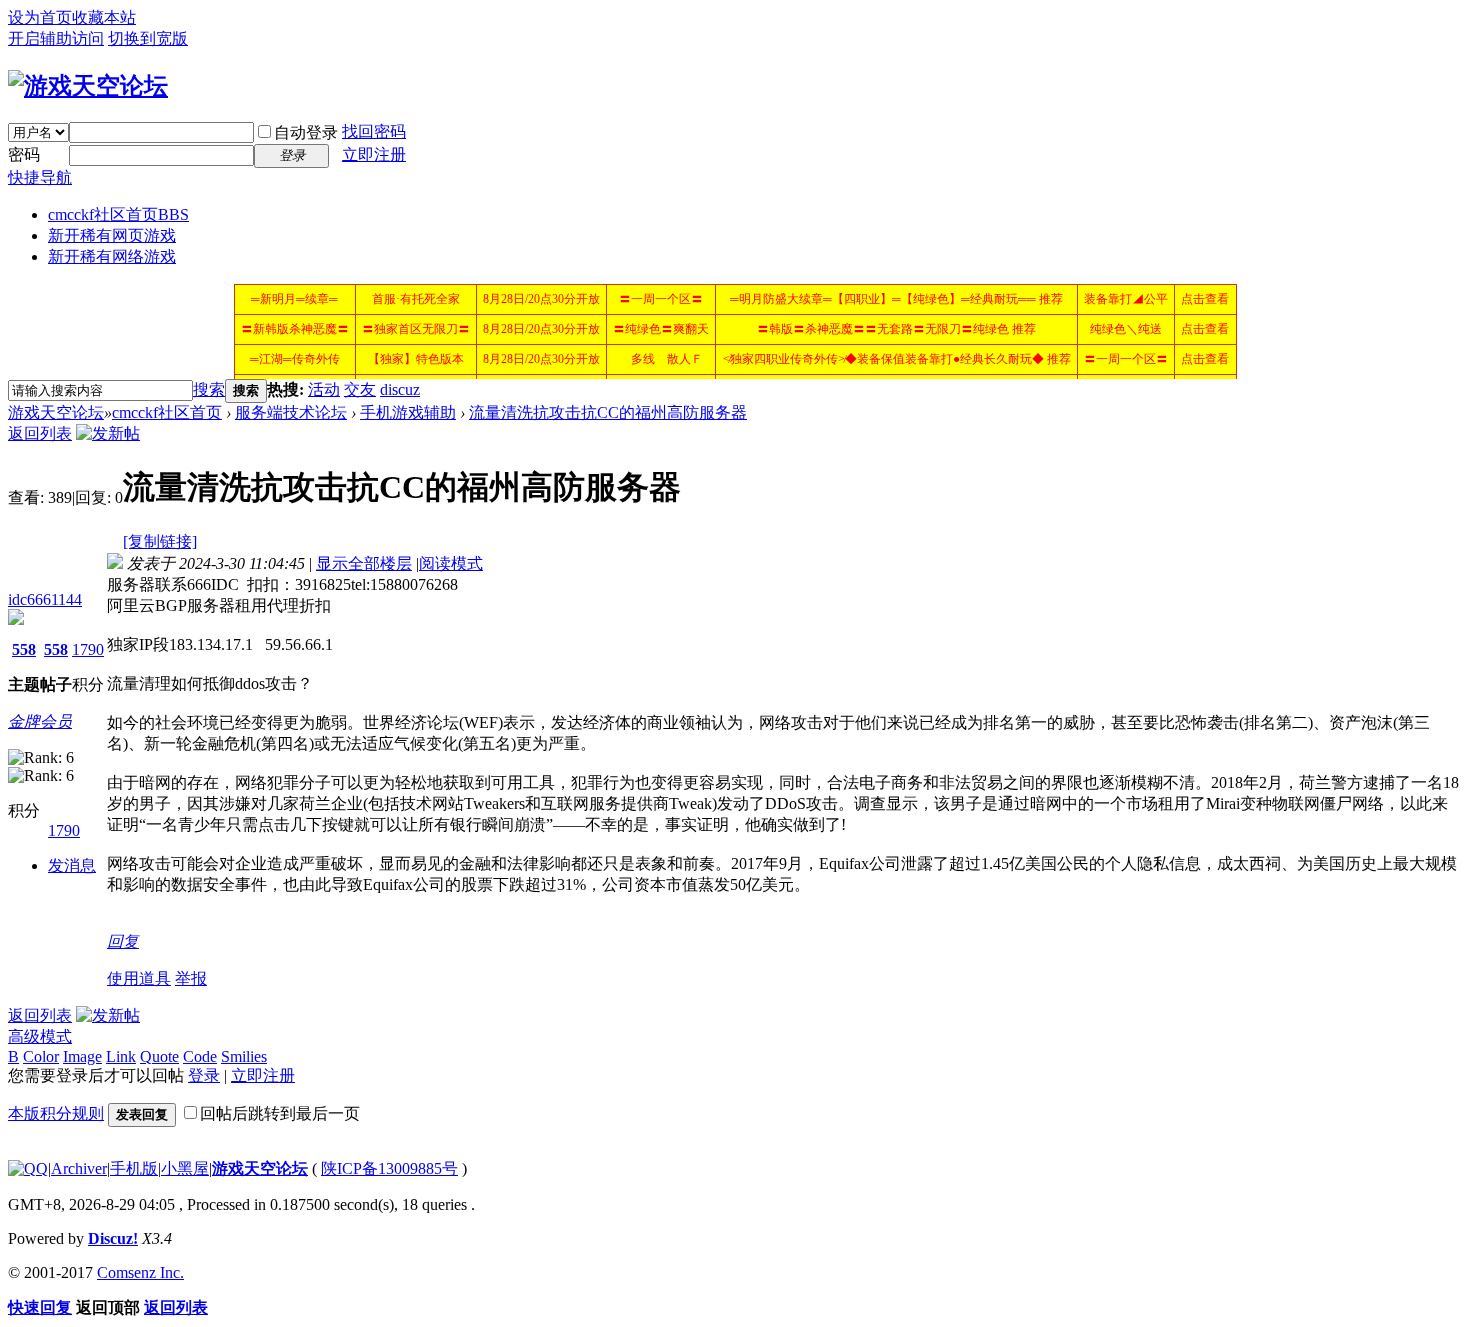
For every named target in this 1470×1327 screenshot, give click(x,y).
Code (200, 1056)
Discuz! (113, 1238)
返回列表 (40, 433)
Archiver (79, 1168)
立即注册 (374, 154)
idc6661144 (45, 599)
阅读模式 (451, 563)
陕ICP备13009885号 (389, 1168)
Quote (159, 1056)
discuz (400, 389)
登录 (204, 1075)
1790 (88, 649)
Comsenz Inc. (140, 1272)
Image (82, 1056)
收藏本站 (104, 17)
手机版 (134, 1168)
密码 (24, 154)
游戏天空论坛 (56, 412)
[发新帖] (108, 433)
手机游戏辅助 (408, 412)
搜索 (209, 389)
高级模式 (40, 1036)
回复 (123, 941)
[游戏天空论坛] (88, 86)
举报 (191, 978)
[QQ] (28, 1168)
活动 (324, 389)
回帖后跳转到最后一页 (280, 1113)
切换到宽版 (148, 38)
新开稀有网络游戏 (112, 256)
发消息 (72, 865)
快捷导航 (40, 177)
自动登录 (306, 132)
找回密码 (374, 131)
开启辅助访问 (56, 38)
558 (24, 649)
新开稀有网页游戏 (112, 235)
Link (121, 1056)
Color (41, 1056)
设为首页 (40, 17)
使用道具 (139, 978)
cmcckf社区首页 (118, 214)
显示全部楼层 (364, 563)
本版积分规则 (56, 1113)
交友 (360, 389)
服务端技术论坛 (291, 412)
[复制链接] (160, 541)
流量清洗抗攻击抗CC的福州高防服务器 (608, 412)
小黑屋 (185, 1168)
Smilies (244, 1056)
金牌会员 (40, 721)
